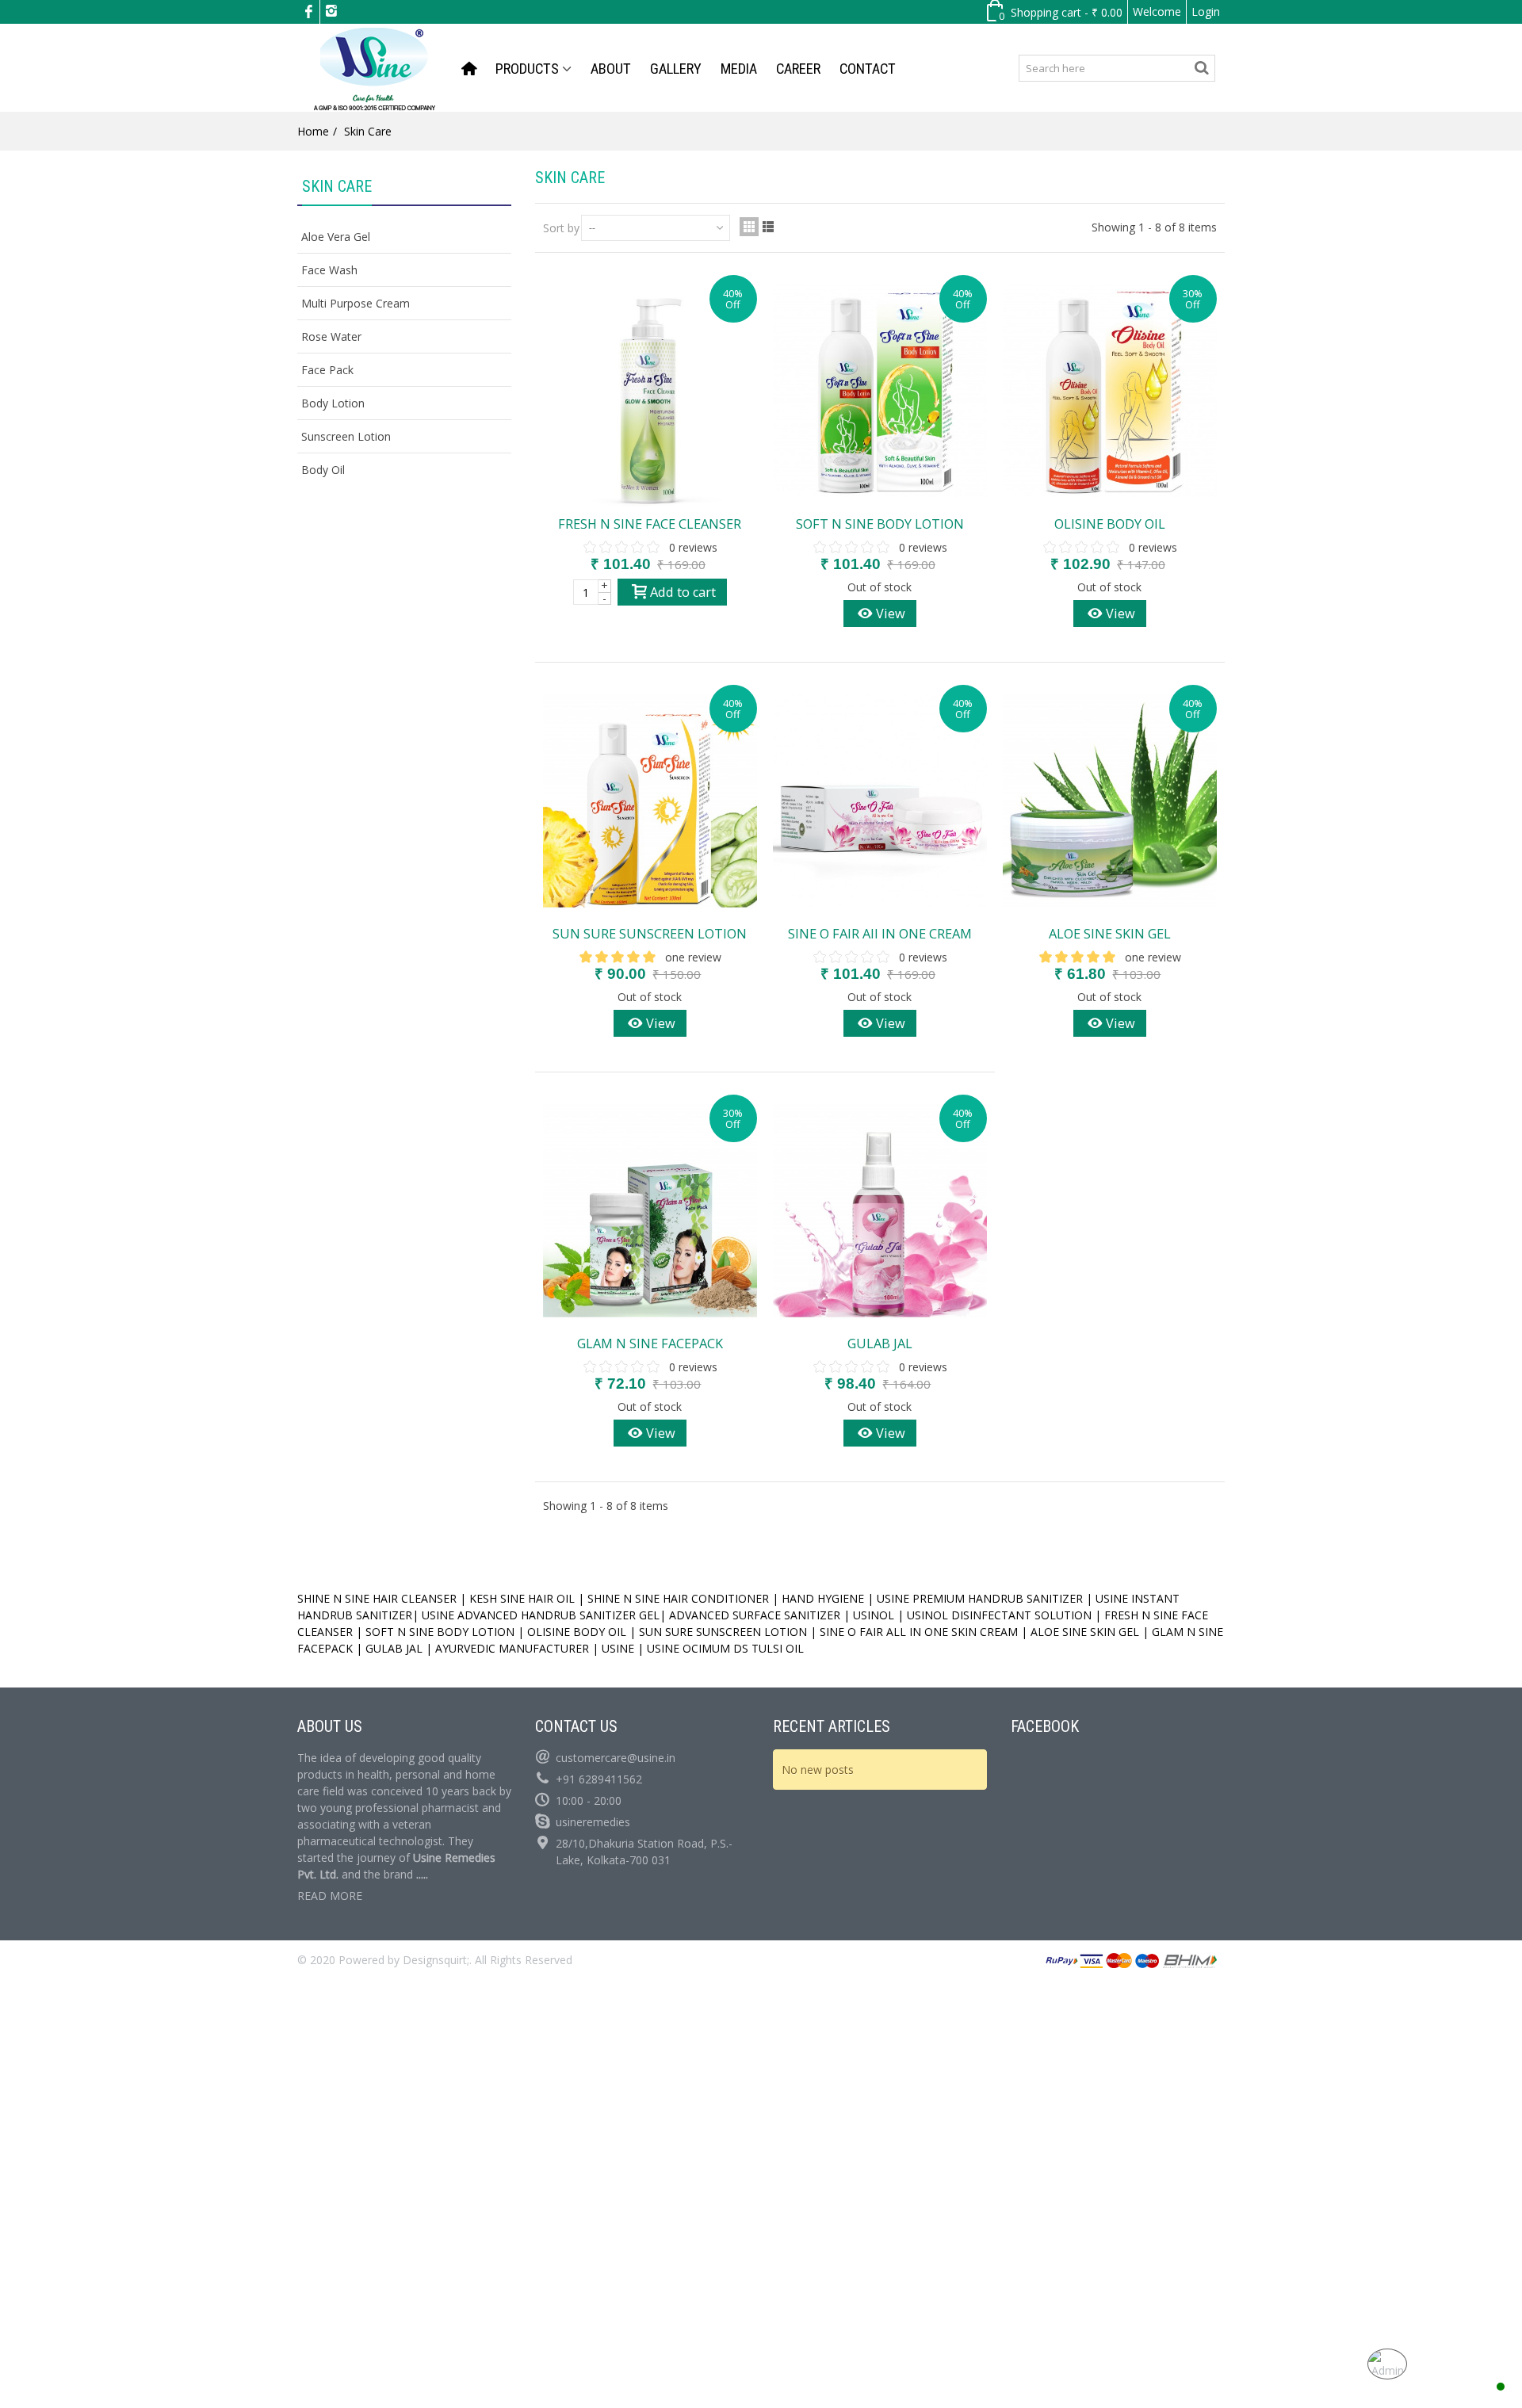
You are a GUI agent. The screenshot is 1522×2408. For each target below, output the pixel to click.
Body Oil (323, 470)
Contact (868, 69)
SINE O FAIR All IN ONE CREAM (880, 934)
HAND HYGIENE (821, 1598)
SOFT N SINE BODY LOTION (880, 524)
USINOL (874, 1615)
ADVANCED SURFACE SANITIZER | (759, 1615)
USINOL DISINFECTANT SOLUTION (999, 1615)
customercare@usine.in (616, 1758)
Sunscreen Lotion (346, 436)
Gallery (676, 69)
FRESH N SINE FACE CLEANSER (650, 524)
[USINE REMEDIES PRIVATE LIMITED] (374, 67)
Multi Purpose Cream (356, 303)
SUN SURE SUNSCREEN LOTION (650, 934)
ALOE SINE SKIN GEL (1110, 934)
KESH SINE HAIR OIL (522, 1598)
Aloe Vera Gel (336, 237)
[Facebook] (308, 12)
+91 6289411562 (599, 1779)
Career (798, 69)
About (611, 69)
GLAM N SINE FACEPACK (650, 1344)
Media (739, 69)
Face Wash (329, 270)
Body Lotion (333, 403)
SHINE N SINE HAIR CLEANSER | (382, 1598)
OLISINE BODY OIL (1110, 524)
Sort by (561, 228)
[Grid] (749, 227)
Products (527, 69)
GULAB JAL (880, 1344)
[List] (768, 227)
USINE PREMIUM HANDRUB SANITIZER (980, 1598)
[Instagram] (331, 12)
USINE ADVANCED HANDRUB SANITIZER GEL (541, 1615)
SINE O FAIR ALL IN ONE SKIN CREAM (919, 1632)
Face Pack (327, 370)
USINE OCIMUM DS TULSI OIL (727, 1648)
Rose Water (331, 336)
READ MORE (330, 1896)
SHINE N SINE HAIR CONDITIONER (678, 1598)
